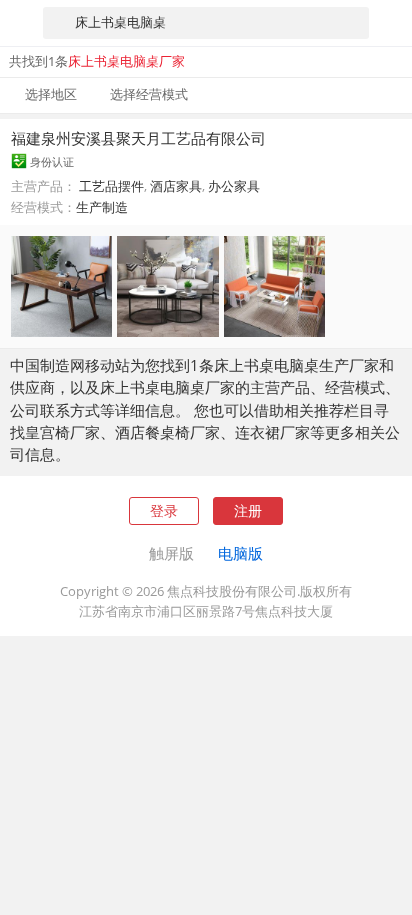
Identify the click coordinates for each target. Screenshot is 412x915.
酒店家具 (176, 186)
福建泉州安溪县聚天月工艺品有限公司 (138, 138)
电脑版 (240, 553)
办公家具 (234, 186)
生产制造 (102, 207)
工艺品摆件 (111, 186)
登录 (164, 510)
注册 (248, 510)
